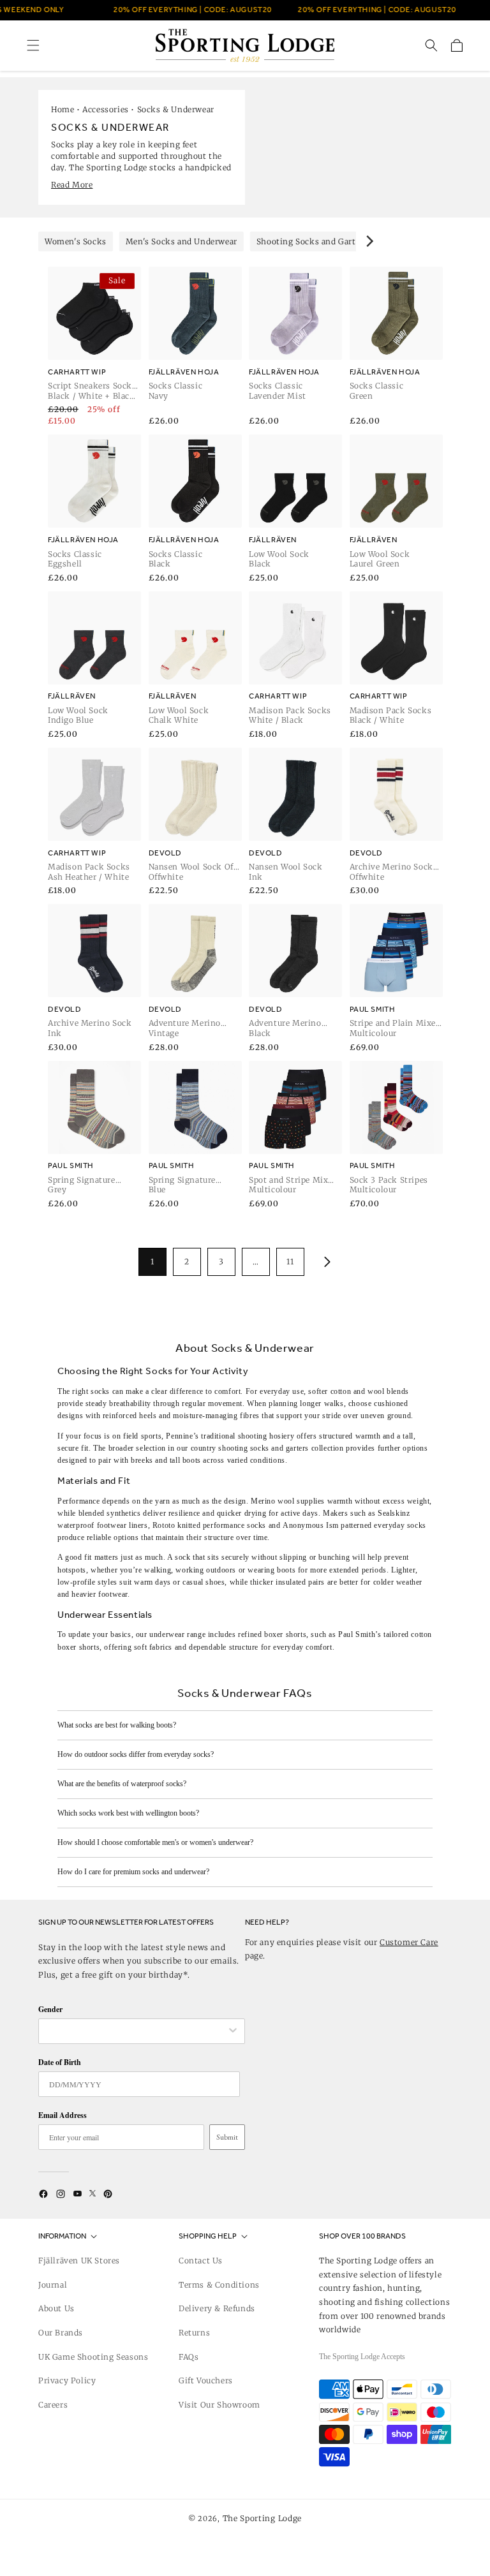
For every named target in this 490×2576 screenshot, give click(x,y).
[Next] (369, 241)
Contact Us (201, 2261)
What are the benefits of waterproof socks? (122, 1784)
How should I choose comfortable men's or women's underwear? (155, 1842)
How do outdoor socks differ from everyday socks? (136, 1754)
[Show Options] (233, 2031)
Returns (194, 2333)
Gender (50, 2009)
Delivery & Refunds (217, 2308)
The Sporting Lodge (263, 2518)
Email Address (63, 2115)
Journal (53, 2285)
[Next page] (325, 1262)
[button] (33, 45)
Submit (227, 2137)
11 (290, 1262)
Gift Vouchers (206, 2380)
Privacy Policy (67, 2380)
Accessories (106, 109)
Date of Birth (60, 2062)
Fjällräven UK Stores (79, 2261)
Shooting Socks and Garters (312, 241)
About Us (56, 2308)
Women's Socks (76, 241)
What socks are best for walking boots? (117, 1725)
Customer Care (409, 1942)
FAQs (189, 2357)
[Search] (431, 45)
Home (63, 109)
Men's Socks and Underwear (182, 241)
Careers (53, 2405)
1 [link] (152, 1262)
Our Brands (61, 2333)
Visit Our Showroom (219, 2405)
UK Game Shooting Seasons (93, 2357)
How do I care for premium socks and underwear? (133, 1872)
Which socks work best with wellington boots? (128, 1813)
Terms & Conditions (219, 2285)
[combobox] (135, 2031)
